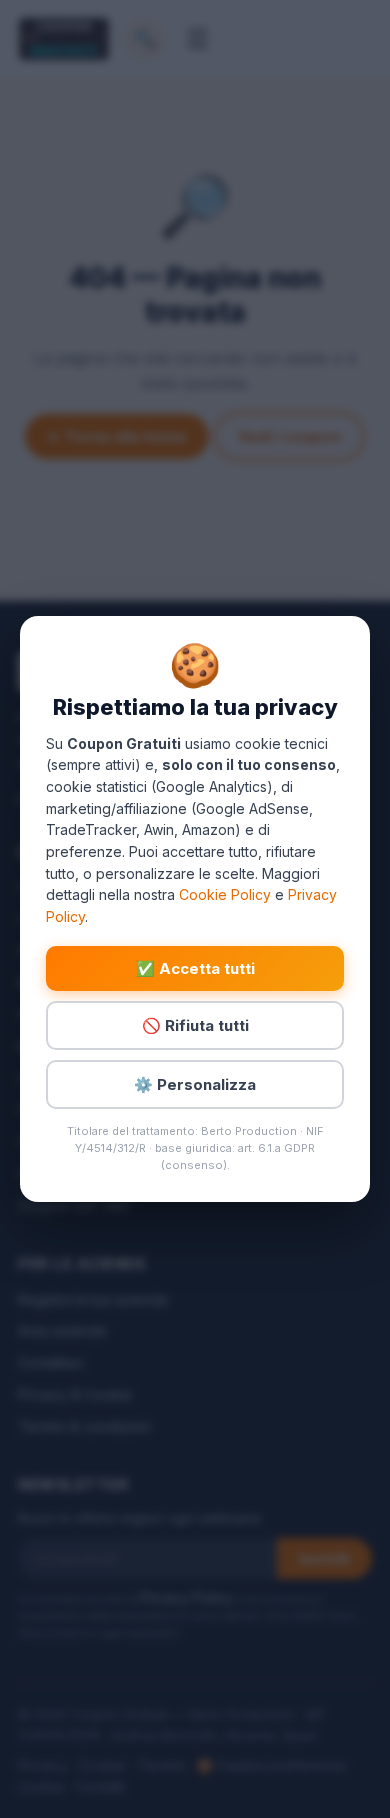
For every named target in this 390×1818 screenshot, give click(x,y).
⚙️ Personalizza (195, 1084)
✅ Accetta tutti (195, 968)
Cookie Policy (225, 894)
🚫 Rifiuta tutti (195, 1025)
